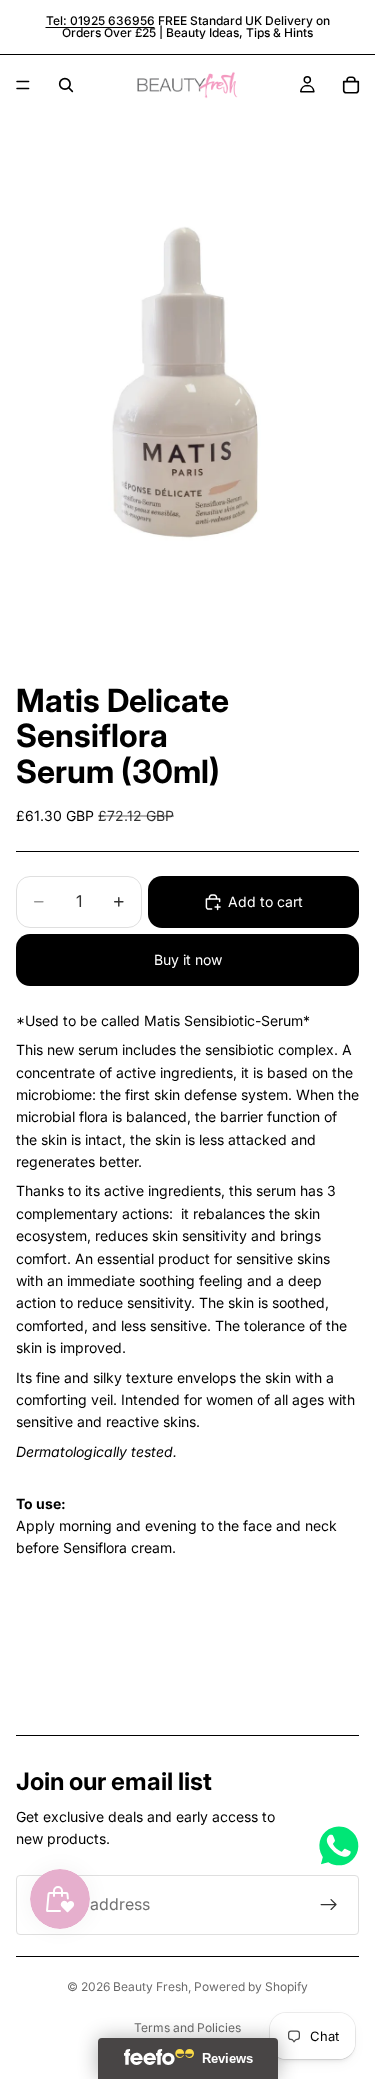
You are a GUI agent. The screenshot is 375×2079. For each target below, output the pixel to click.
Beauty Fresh (150, 1986)
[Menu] (23, 85)
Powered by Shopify (251, 1986)
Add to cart (265, 901)
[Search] (66, 85)
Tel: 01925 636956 (100, 20)
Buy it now (188, 959)
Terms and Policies (187, 2027)
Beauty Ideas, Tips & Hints (239, 32)
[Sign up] (329, 1905)
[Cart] (351, 85)
